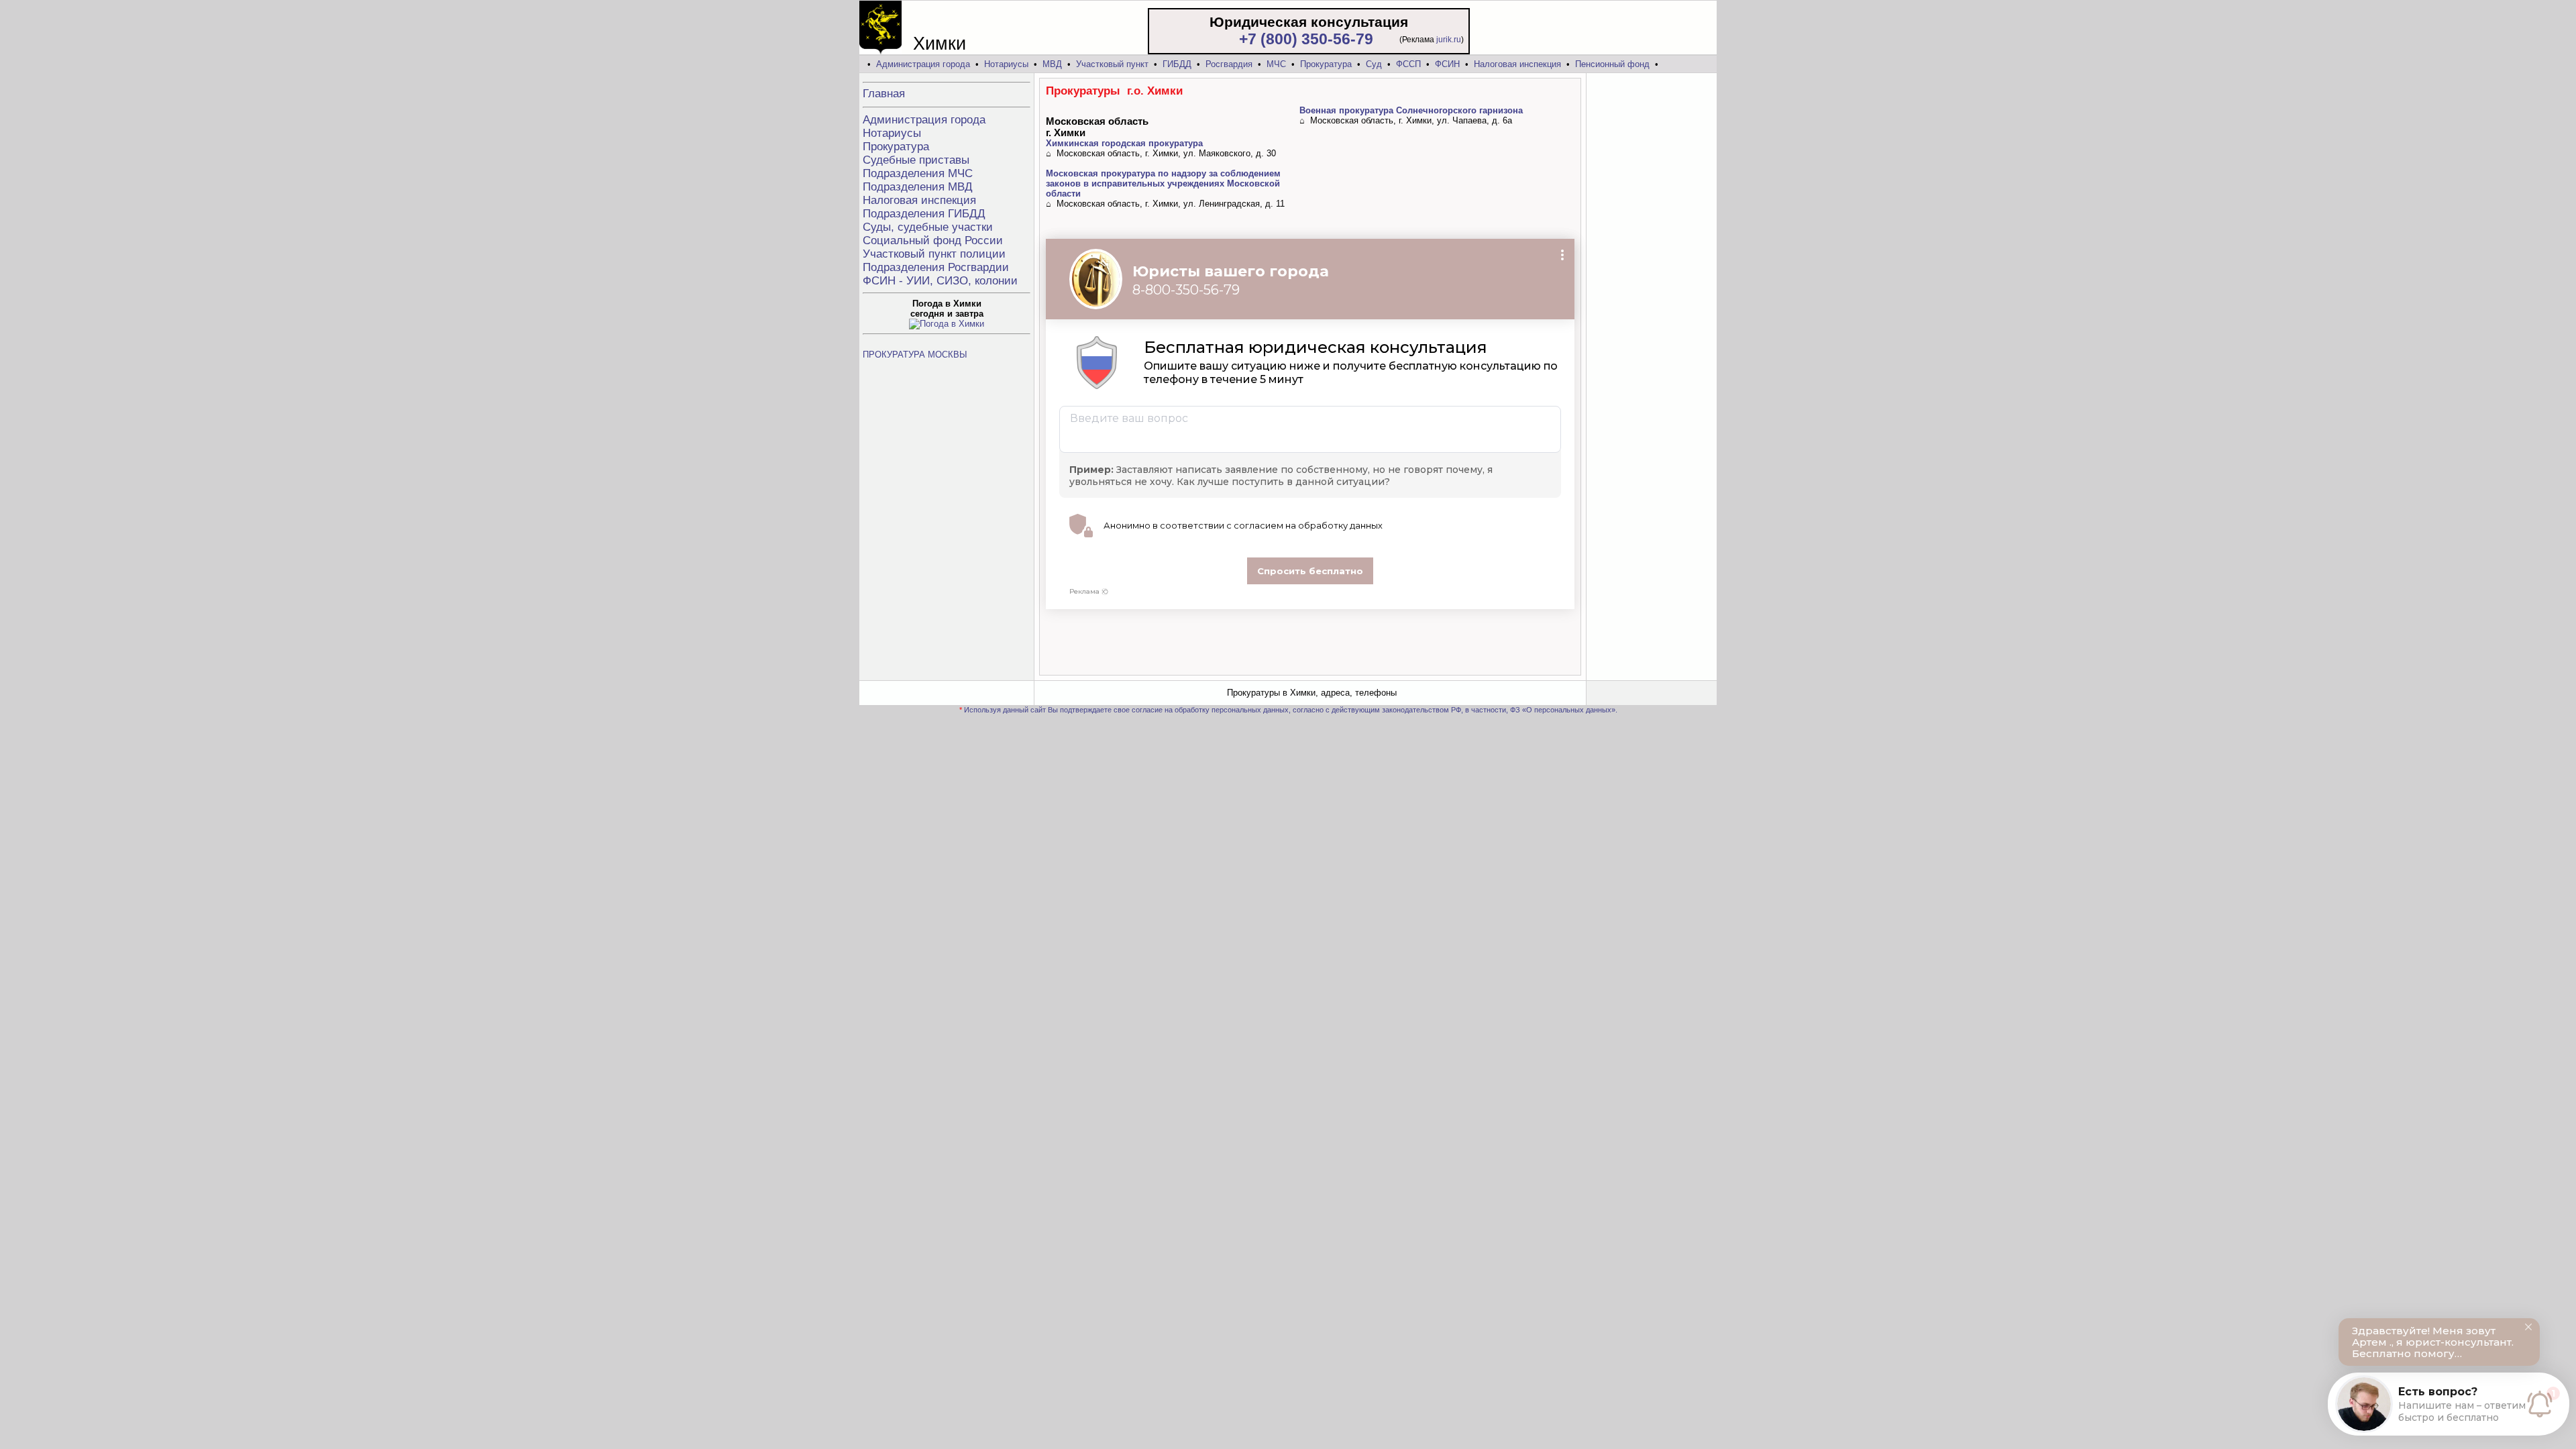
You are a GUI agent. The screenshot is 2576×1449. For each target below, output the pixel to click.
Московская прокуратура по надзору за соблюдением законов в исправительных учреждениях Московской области (1163, 183)
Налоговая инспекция (1517, 64)
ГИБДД (1177, 64)
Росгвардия (1229, 64)
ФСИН (1447, 64)
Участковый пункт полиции (934, 254)
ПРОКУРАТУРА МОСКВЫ (915, 355)
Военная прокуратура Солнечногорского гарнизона (1411, 110)
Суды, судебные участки (928, 227)
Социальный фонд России (933, 240)
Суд (1374, 64)
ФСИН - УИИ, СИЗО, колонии (940, 281)
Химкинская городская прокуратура (1124, 143)
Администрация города (923, 64)
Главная (884, 94)
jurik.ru (1449, 40)
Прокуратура (1326, 64)
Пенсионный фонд (1612, 64)
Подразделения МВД (918, 187)
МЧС (1276, 64)
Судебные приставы (916, 160)
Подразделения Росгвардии (936, 267)
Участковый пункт (1112, 64)
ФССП (1408, 64)
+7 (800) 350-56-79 (1306, 39)
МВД (1052, 64)
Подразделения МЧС (918, 173)
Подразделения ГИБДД (924, 214)
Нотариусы (1006, 64)
